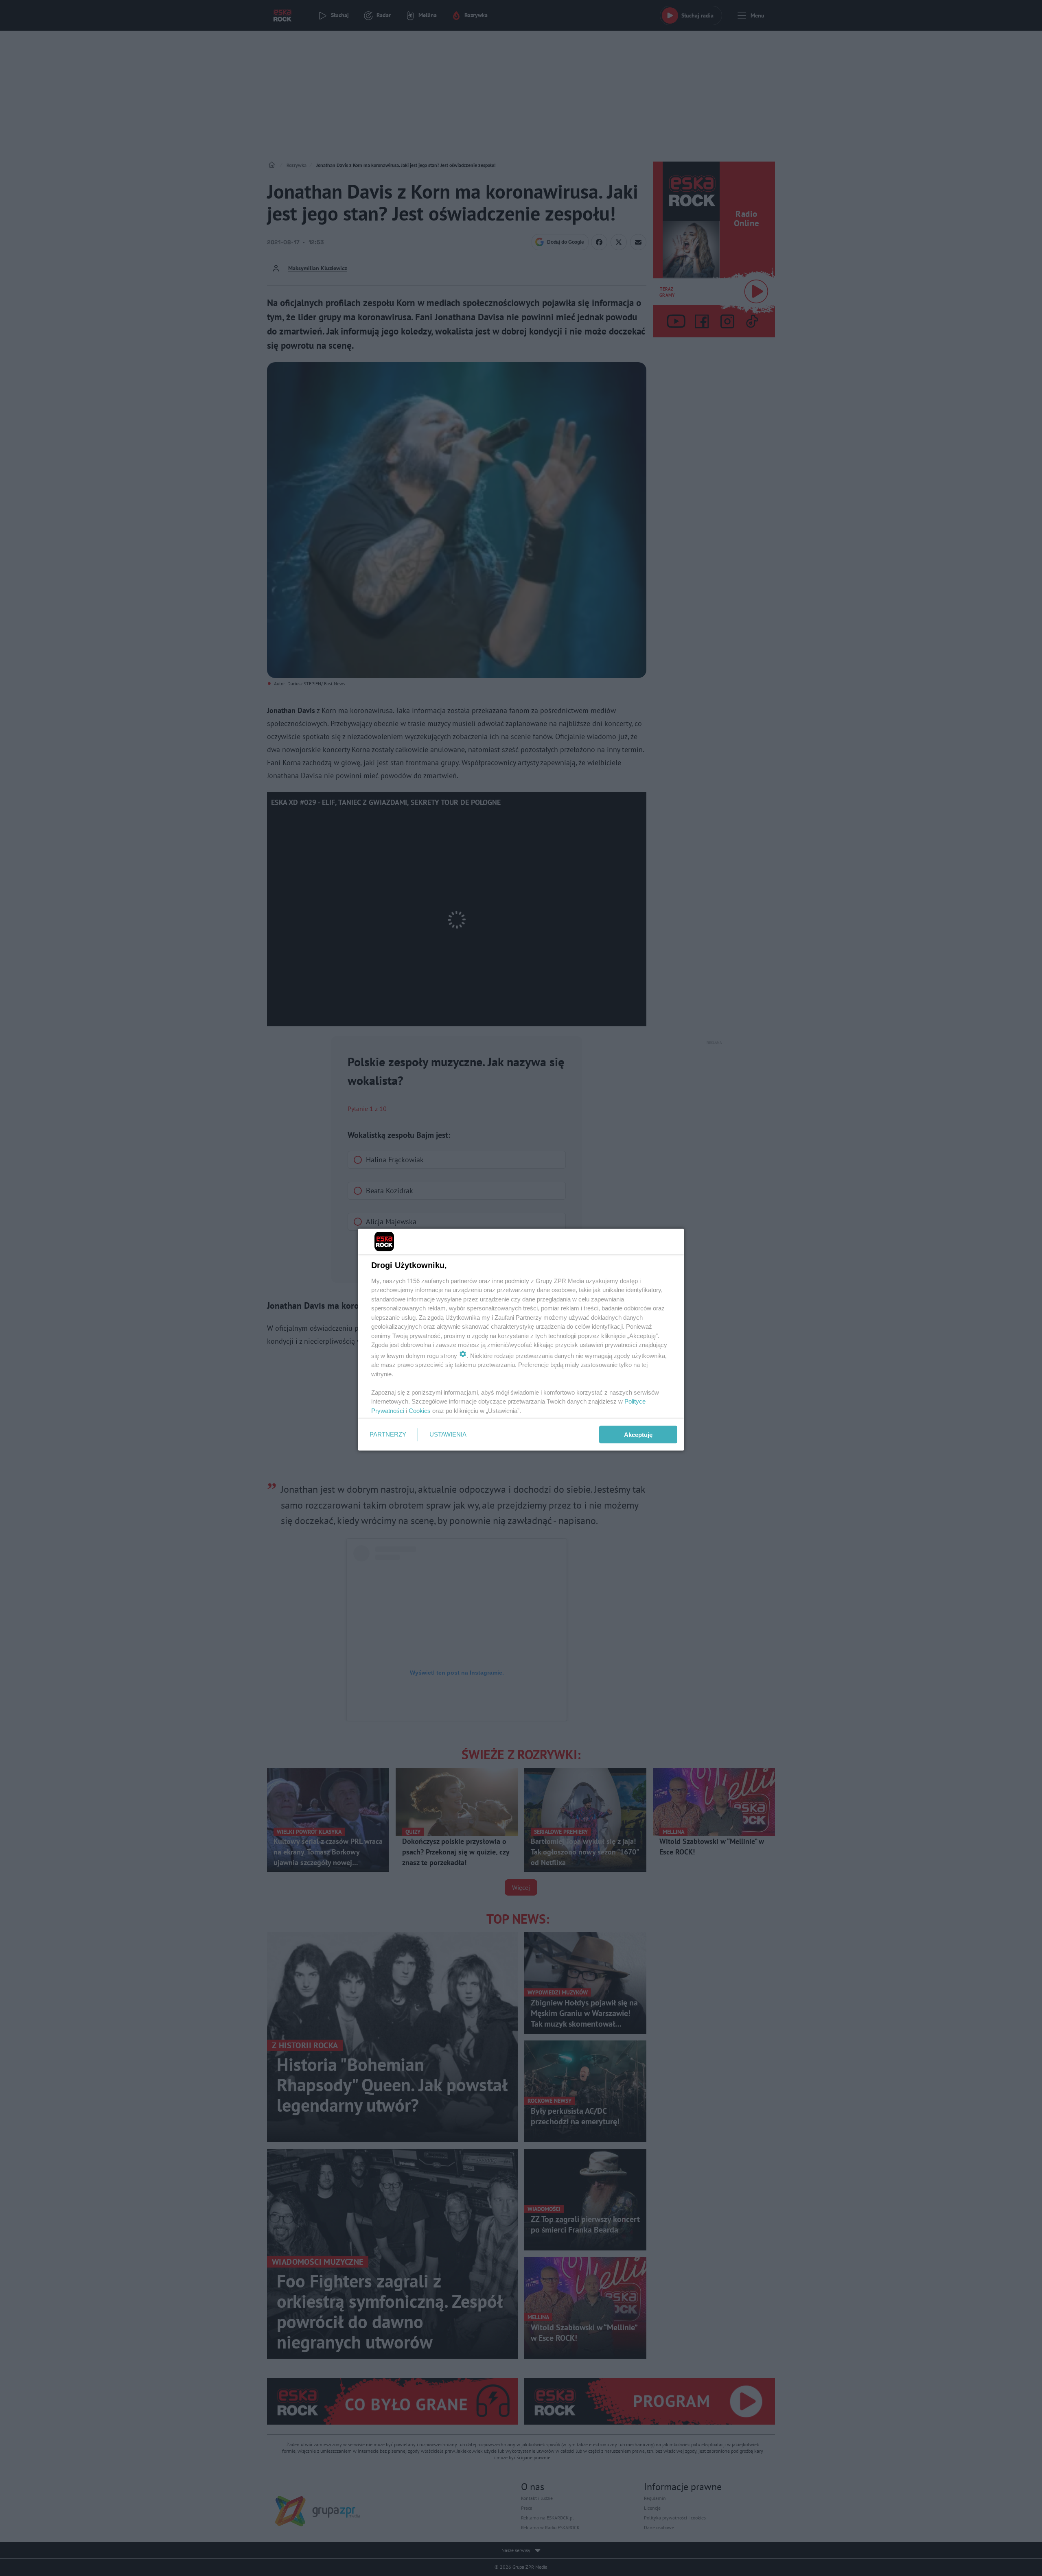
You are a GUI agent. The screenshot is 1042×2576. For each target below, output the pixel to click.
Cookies (420, 1410)
